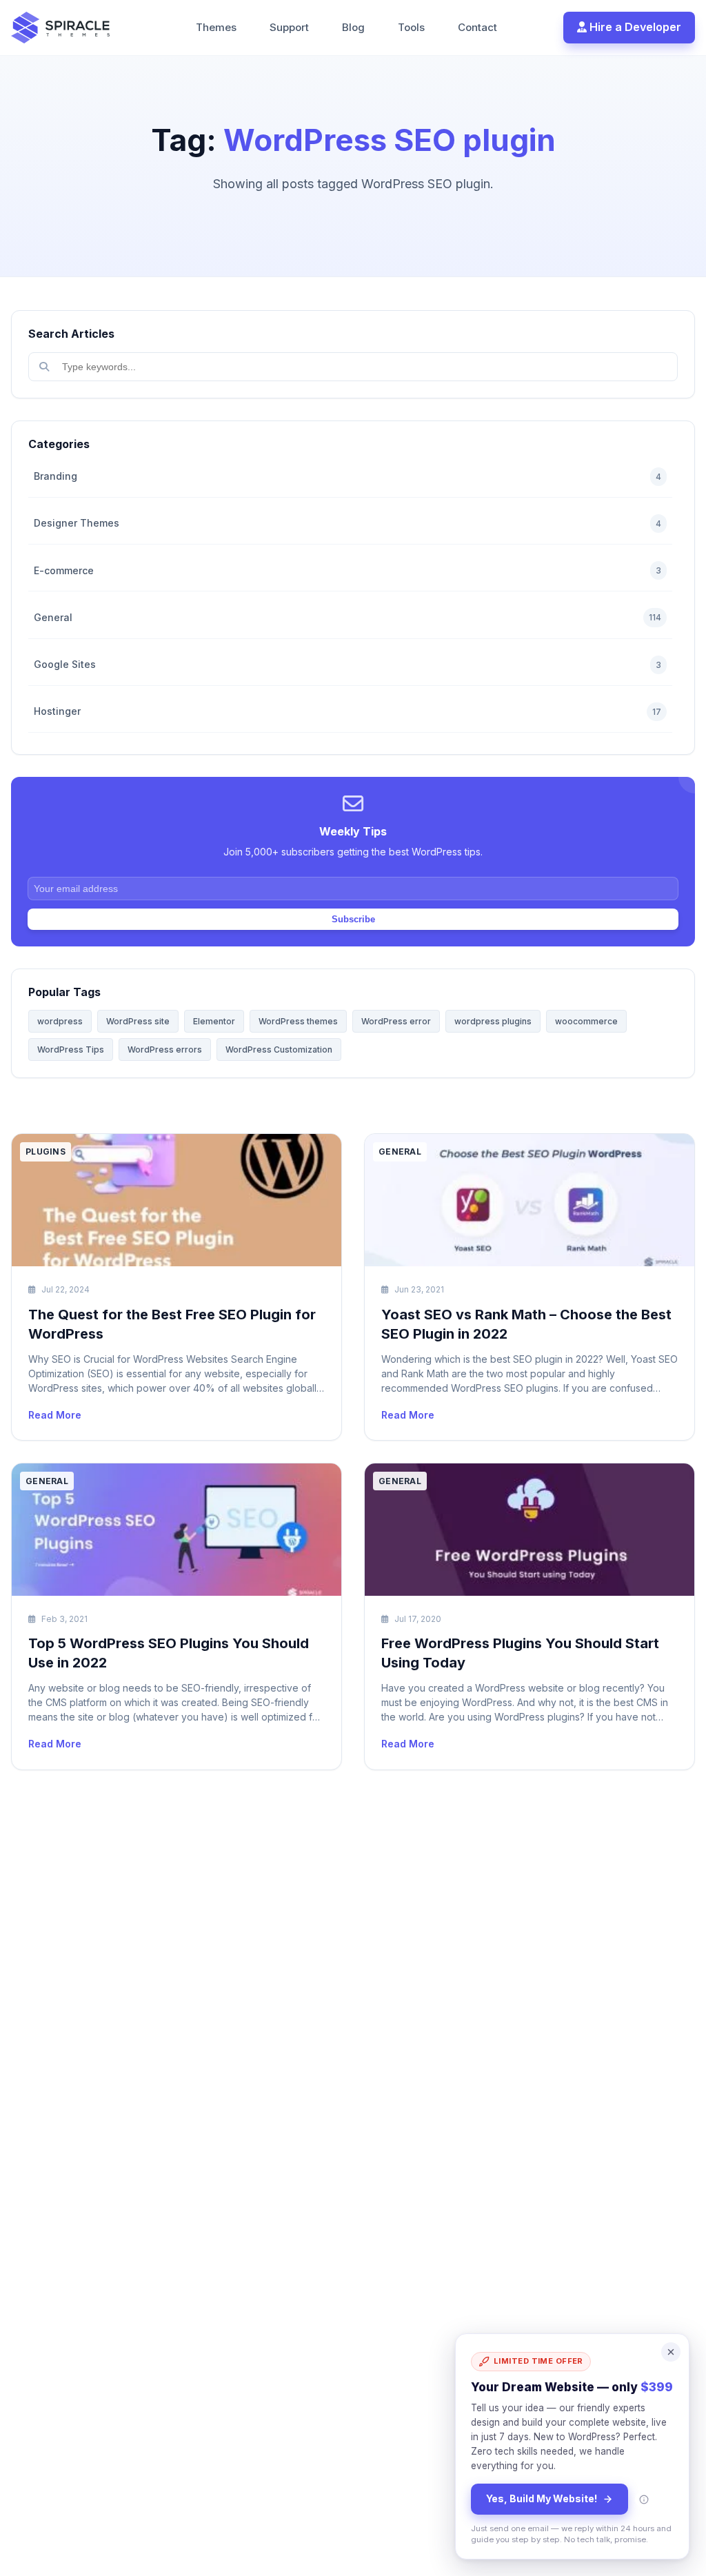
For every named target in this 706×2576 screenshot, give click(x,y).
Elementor (214, 1021)
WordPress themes (298, 1021)
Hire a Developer (634, 27)
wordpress (60, 1021)
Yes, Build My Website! (542, 2498)
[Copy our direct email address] (644, 2499)
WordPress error (396, 1021)
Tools (411, 27)
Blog (353, 27)
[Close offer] (671, 2352)
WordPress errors (165, 1049)
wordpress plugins (493, 1021)
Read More (55, 1415)
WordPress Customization (279, 1049)
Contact (477, 27)
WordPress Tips (71, 1049)
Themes (216, 27)
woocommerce (586, 1021)
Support (289, 27)
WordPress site (138, 1021)
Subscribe (353, 919)
